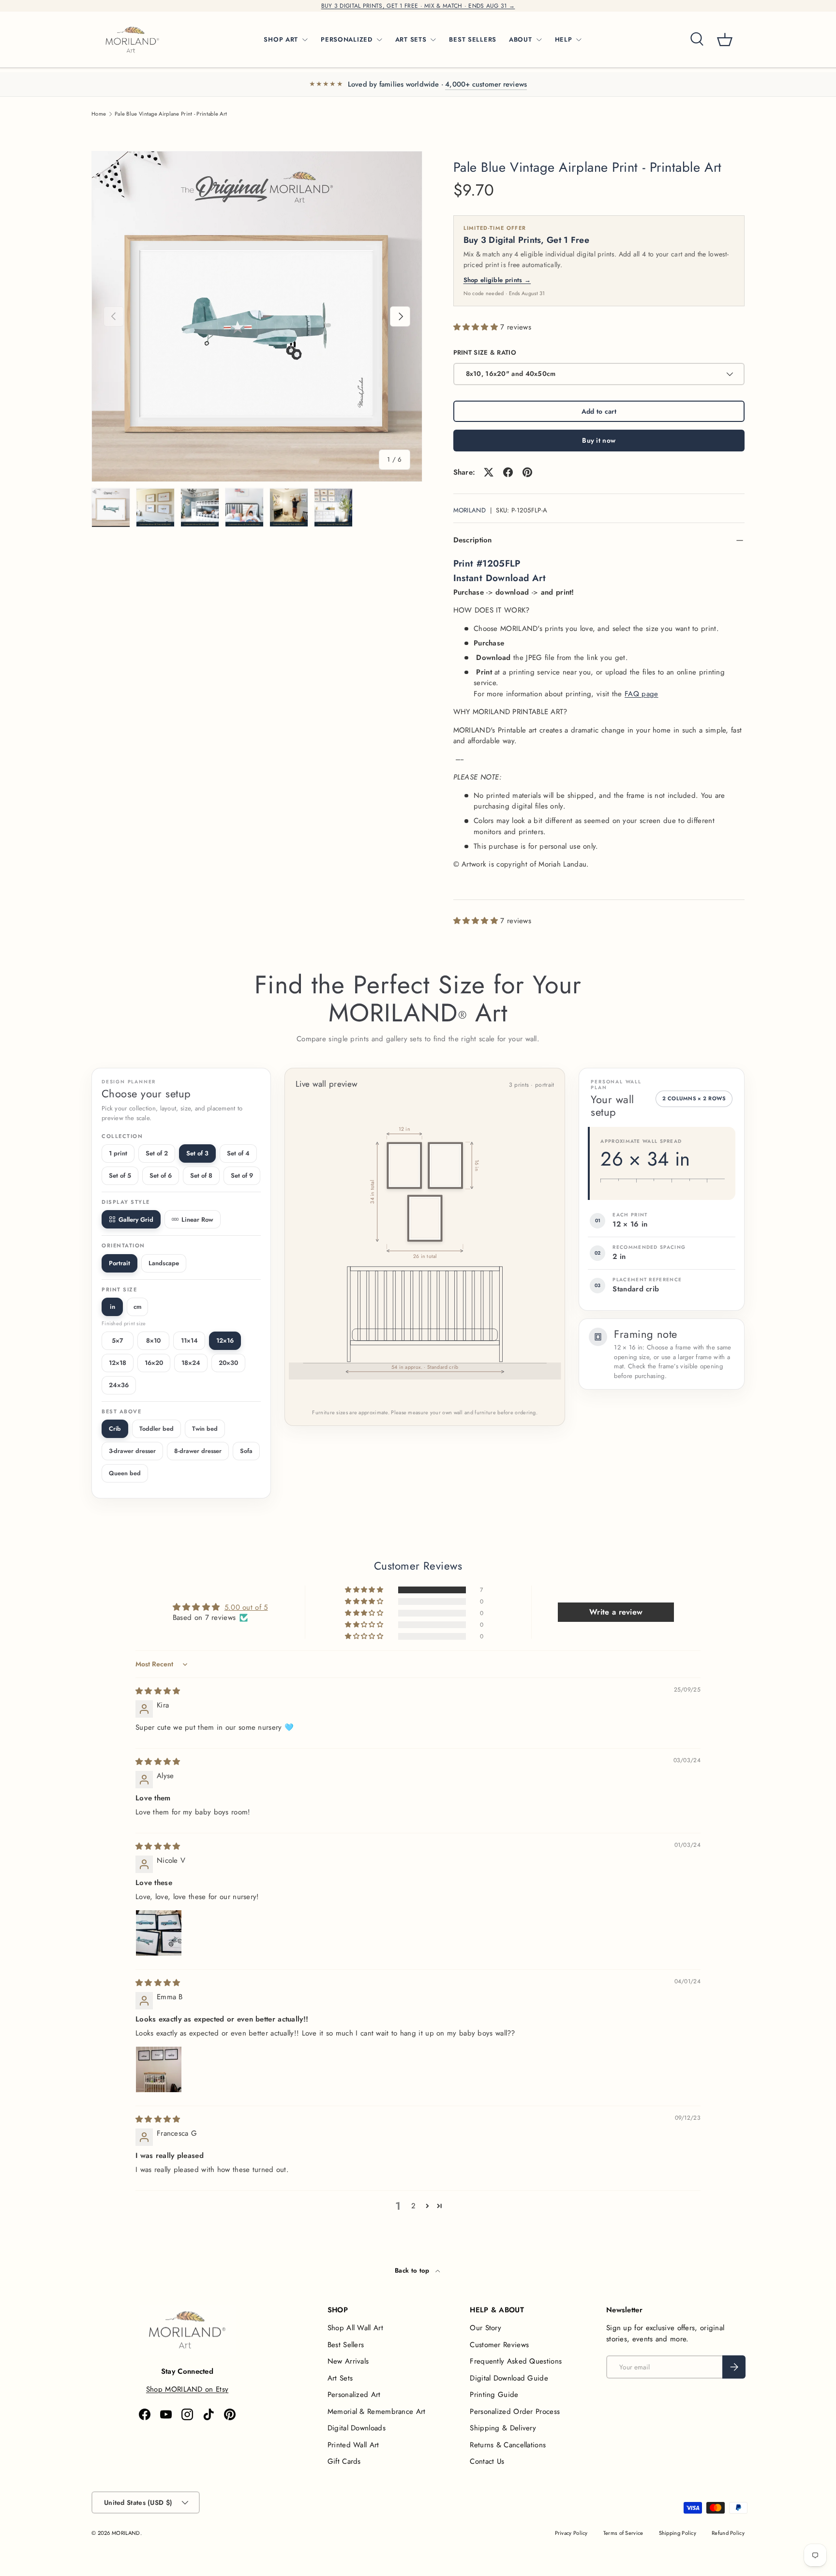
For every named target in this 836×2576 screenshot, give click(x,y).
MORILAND (470, 510)
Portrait (119, 1263)
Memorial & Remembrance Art (377, 2411)
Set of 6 (161, 1176)
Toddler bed (157, 1429)
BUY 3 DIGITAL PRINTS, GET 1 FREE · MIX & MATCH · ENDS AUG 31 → (418, 6)
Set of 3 (197, 1153)
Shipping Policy (678, 2533)
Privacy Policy (571, 2533)
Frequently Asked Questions (516, 2361)
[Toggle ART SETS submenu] (433, 40)
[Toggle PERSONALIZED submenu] (379, 40)
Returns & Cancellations (508, 2445)
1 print (118, 1153)
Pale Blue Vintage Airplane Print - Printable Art (171, 114)
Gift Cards (344, 2461)
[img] (158, 1691)
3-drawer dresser (132, 1451)
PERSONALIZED (347, 39)
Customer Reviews (499, 2345)
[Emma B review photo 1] (159, 2069)
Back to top (413, 2270)
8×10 (153, 1340)
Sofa (246, 1451)
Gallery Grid (136, 1220)
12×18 (118, 1363)
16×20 (154, 1363)
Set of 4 (238, 1153)
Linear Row (197, 1220)
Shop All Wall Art (355, 2328)
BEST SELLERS (473, 39)
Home (99, 114)
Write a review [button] (616, 1612)
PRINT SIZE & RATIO (485, 352)
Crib (115, 1429)
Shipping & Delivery (503, 2428)
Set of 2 (157, 1153)
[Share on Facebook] (508, 472)
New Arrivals (348, 2361)
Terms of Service (623, 2533)
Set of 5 (120, 1176)
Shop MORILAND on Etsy (187, 2389)
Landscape (164, 1263)
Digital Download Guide (509, 2378)
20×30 (228, 1363)
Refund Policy (728, 2533)
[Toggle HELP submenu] (579, 40)
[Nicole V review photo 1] (159, 1933)
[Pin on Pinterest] (527, 472)
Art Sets (340, 2378)
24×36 (119, 1385)
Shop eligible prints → (497, 280)
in (112, 1307)
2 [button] (413, 2206)
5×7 (118, 1340)
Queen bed (125, 1473)
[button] (725, 40)
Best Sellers (346, 2345)
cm (138, 1307)
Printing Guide (494, 2395)
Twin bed (205, 1429)
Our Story (485, 2328)
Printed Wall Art (353, 2445)
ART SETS (411, 39)
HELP (564, 39)
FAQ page (641, 694)
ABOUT (521, 39)
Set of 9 (242, 1176)
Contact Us (487, 2461)
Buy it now (599, 440)
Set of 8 (201, 1176)
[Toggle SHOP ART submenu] (305, 40)
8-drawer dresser (198, 1451)
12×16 (225, 1340)
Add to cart (599, 411)
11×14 (189, 1340)
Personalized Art (354, 2395)
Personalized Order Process (515, 2411)
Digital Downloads (357, 2428)
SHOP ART (281, 39)
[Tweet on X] (489, 472)
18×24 (191, 1363)
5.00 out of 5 (246, 1607)
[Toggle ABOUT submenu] (539, 40)
